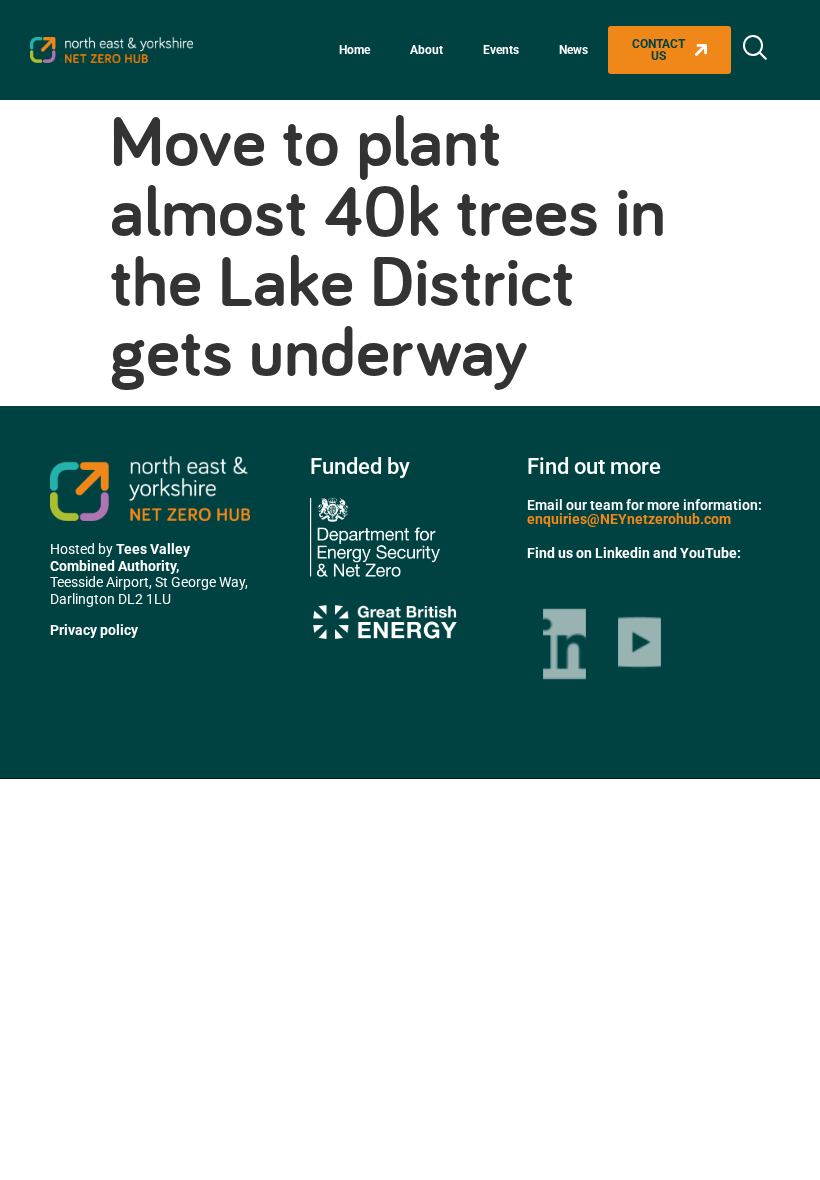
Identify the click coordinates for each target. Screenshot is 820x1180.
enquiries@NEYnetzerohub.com (629, 519)
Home (354, 50)
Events (501, 50)
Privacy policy (94, 630)
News (573, 50)
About (426, 50)
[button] (755, 50)
